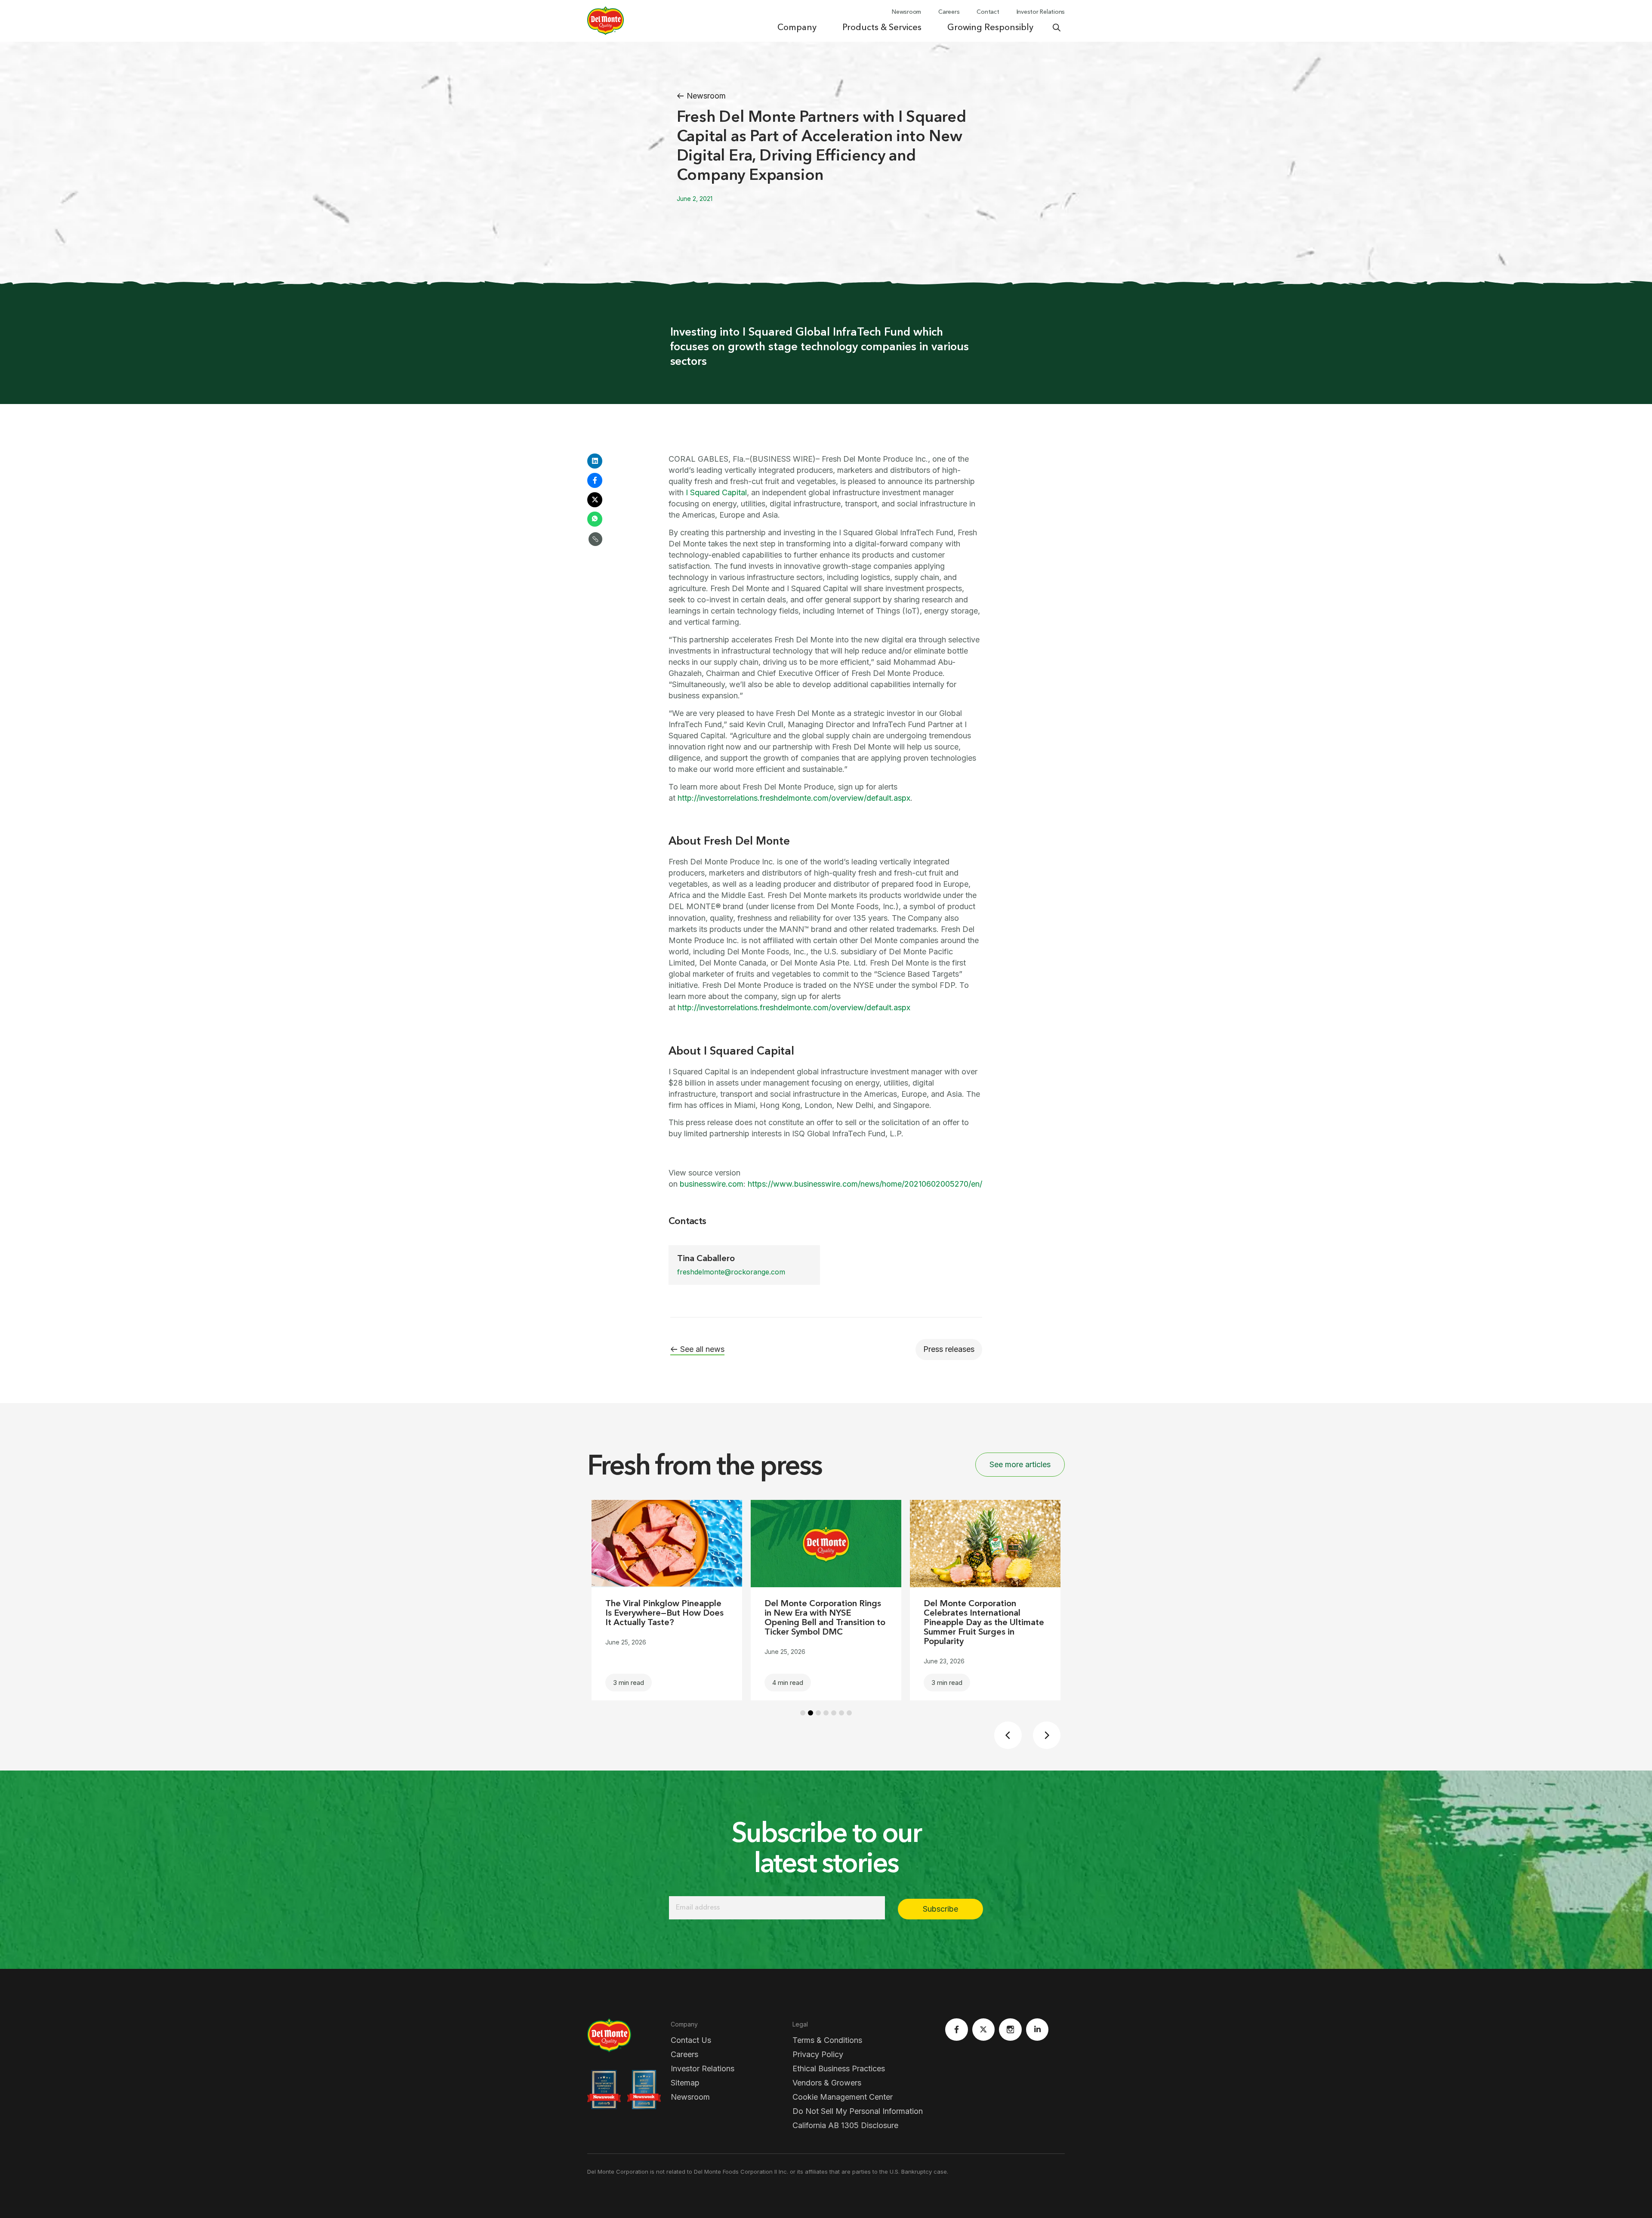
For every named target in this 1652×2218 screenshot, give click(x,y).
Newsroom (690, 2097)
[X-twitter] (984, 2030)
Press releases (949, 1349)
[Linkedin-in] (1037, 2030)
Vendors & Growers (827, 2083)
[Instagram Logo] (1010, 2030)
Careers (684, 2054)
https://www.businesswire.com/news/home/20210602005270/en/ (865, 1184)
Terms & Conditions (827, 2040)
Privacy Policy (818, 2054)
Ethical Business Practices (839, 2068)
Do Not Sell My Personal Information (858, 2111)
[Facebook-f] (957, 2030)
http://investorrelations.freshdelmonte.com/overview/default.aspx (794, 798)
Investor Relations (703, 2068)
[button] (595, 461)
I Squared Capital (716, 492)
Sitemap (685, 2083)
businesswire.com (712, 1184)
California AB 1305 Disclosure (845, 2125)
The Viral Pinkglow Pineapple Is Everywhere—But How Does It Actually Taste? (664, 1613)
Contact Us (691, 2040)
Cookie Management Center (843, 2097)
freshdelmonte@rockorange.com (731, 1272)
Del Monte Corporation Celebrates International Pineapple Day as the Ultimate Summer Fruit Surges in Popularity (984, 1623)
